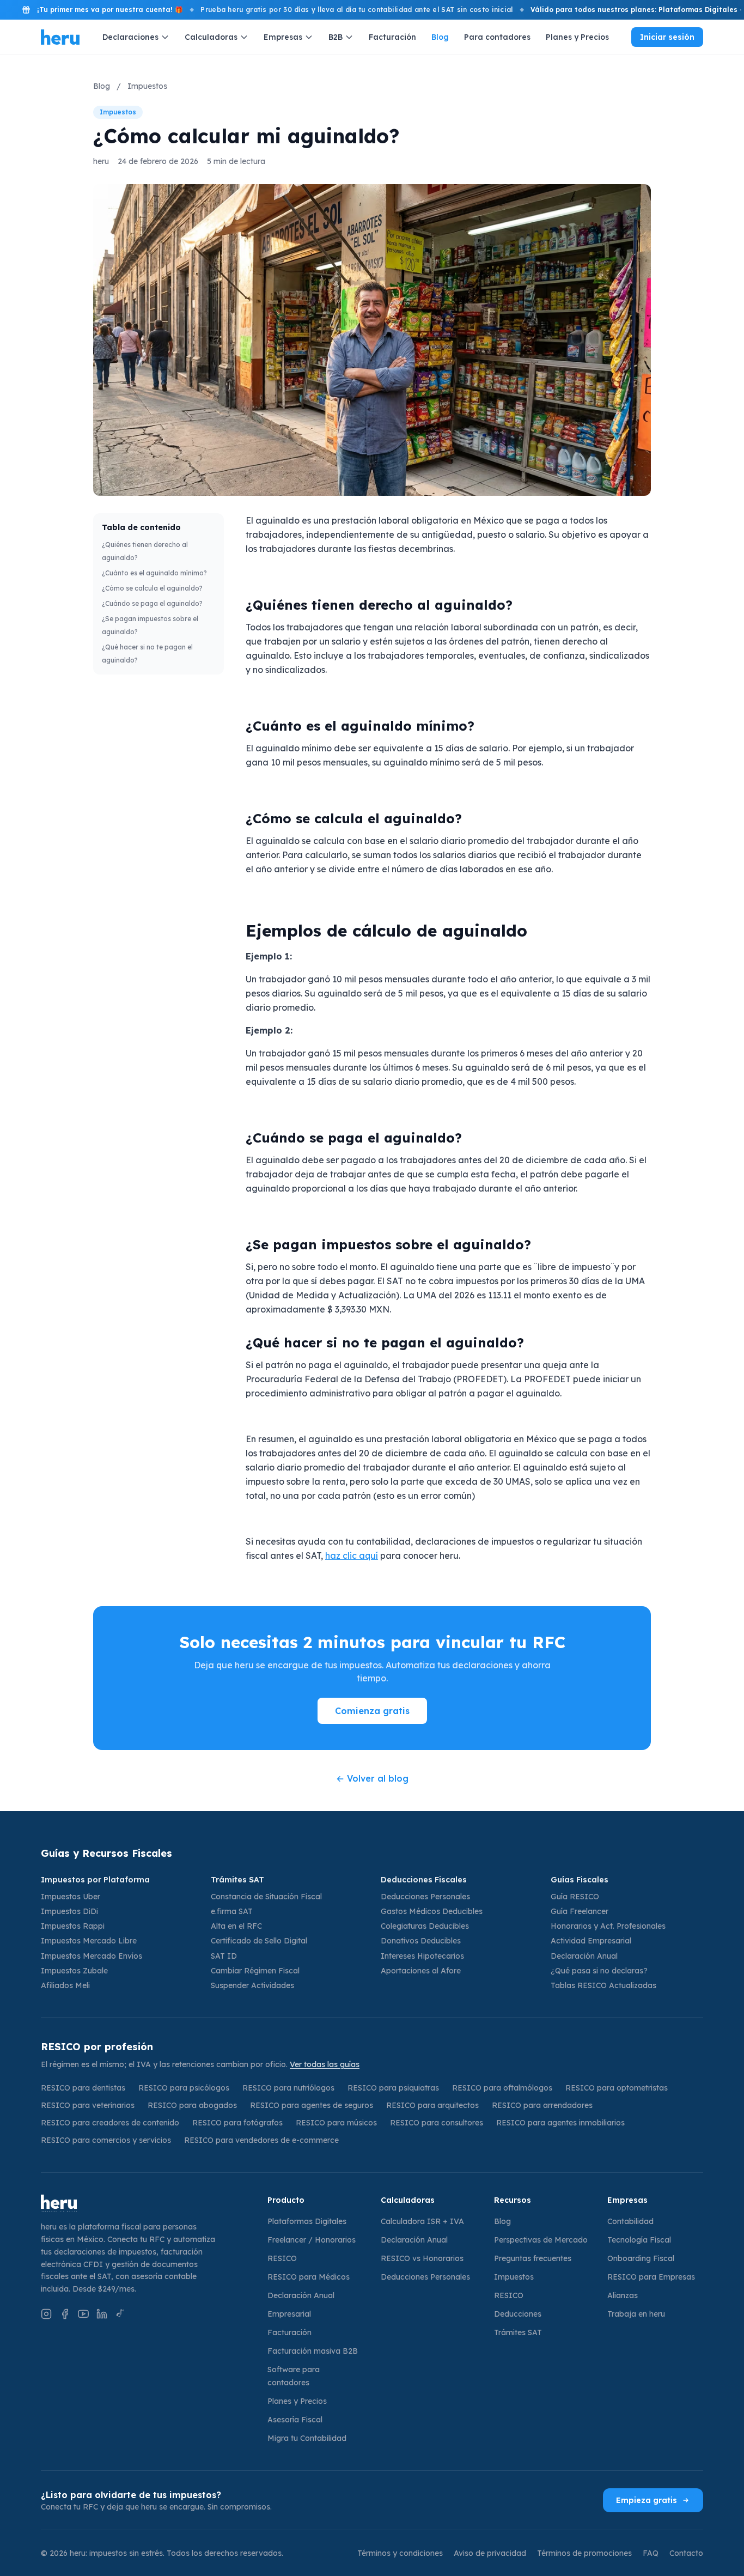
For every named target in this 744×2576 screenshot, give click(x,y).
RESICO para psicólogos (184, 2088)
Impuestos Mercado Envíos (92, 1956)
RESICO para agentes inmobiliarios (560, 2123)
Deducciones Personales (425, 1897)
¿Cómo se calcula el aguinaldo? (152, 588)
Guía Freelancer (580, 1911)
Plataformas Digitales (307, 2221)
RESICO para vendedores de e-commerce (261, 2140)
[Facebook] (65, 2314)
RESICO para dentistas (83, 2088)
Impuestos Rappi (73, 1926)
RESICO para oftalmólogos (502, 2088)
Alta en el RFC (236, 1926)
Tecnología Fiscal (639, 2240)
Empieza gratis (647, 2500)
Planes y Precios (577, 37)
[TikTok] (120, 2314)
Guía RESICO (575, 1897)
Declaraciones (130, 37)
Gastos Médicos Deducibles (432, 1911)
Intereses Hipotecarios (422, 1956)
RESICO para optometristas (617, 2088)
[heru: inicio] (145, 2203)
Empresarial (289, 2314)
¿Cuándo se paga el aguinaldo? (152, 603)
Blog (440, 37)
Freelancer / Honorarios (312, 2240)
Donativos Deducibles (421, 1941)
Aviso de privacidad (490, 2553)
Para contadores (497, 37)
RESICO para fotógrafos (237, 2123)
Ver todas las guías (325, 2064)
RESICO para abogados (192, 2105)
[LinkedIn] (102, 2314)
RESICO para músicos (336, 2123)
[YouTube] (83, 2314)
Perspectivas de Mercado (541, 2240)
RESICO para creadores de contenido (110, 2123)
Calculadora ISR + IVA (422, 2221)
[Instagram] (46, 2314)
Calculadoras (211, 37)
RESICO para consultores (437, 2123)
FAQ (651, 2553)
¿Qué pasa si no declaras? (599, 1971)
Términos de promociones (584, 2553)
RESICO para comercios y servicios (106, 2140)
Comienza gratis (372, 1711)
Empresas (283, 37)
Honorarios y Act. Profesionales (608, 1926)
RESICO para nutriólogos (288, 2088)
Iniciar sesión (667, 37)
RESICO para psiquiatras (393, 2088)
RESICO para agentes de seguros (312, 2105)
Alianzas (623, 2295)
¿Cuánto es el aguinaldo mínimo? (154, 573)
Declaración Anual (584, 1956)
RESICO (282, 2258)
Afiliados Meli (65, 1985)
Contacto (686, 2553)
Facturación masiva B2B (313, 2351)
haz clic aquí (352, 1556)
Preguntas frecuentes (533, 2258)
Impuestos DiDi (69, 1911)
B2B (336, 37)
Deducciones (518, 2314)
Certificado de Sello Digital (259, 1941)
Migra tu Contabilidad (307, 2438)
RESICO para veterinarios (88, 2105)
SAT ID (224, 1956)
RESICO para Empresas (651, 2277)
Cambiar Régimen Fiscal (255, 1971)
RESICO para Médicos (309, 2277)
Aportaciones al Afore (421, 1971)
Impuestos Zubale (74, 1971)
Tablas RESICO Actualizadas (603, 1985)
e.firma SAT (232, 1911)
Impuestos (147, 86)
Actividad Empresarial (591, 1941)
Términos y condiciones (400, 2553)
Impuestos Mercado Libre (89, 1941)
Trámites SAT (518, 2332)
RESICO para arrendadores (542, 2105)
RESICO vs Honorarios (422, 2258)
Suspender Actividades (252, 1985)
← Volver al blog (372, 1778)
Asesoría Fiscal (295, 2420)
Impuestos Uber (71, 1897)
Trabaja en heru (636, 2314)
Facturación (392, 37)
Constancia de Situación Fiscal (266, 1897)
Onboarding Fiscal (641, 2258)
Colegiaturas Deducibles (425, 1926)
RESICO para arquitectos (432, 2105)
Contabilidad (630, 2221)
